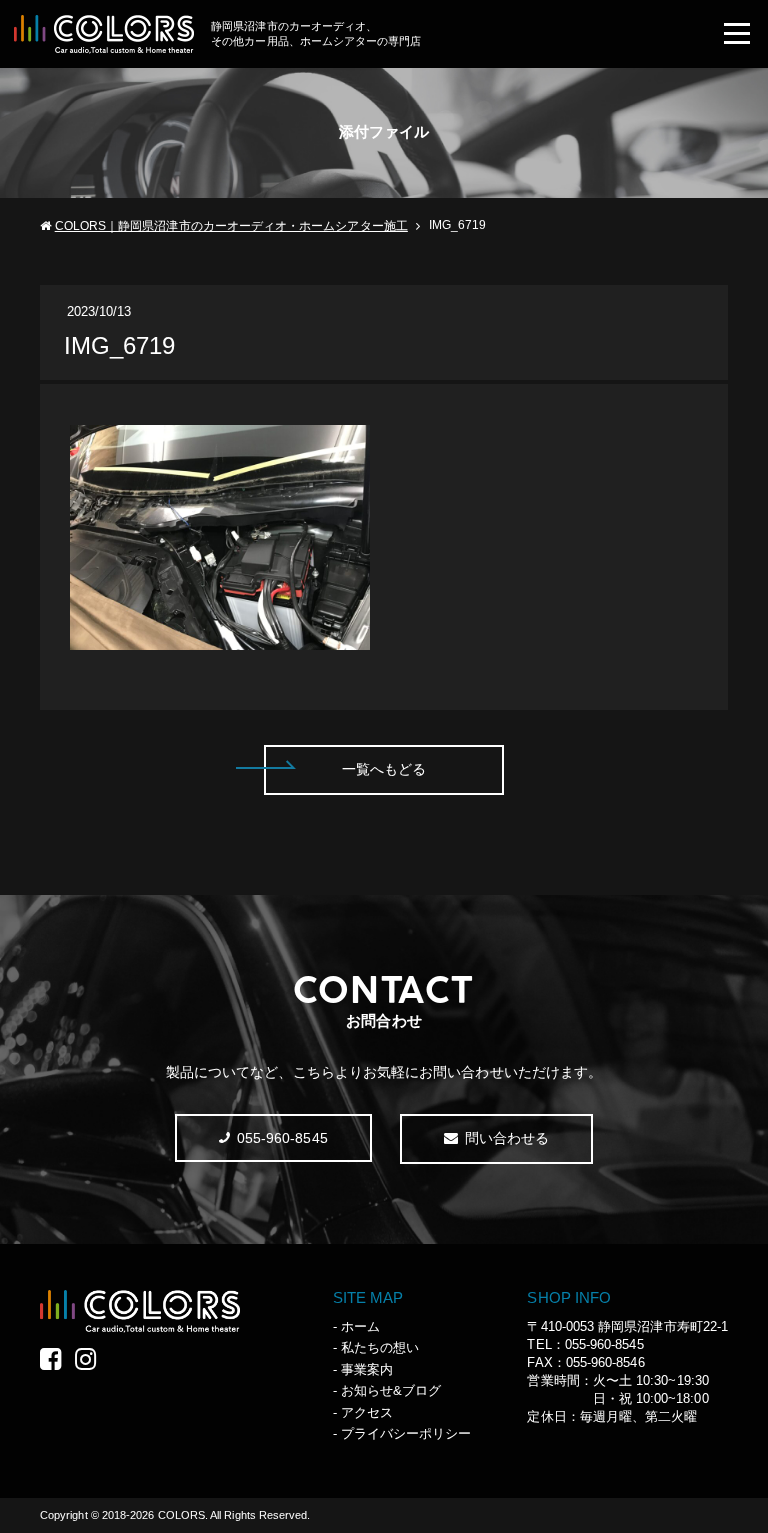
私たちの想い (380, 1347)
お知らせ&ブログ (391, 1390)
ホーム (360, 1326)
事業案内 (367, 1369)
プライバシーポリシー (406, 1433)
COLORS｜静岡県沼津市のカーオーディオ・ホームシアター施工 (231, 226)
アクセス (367, 1412)
